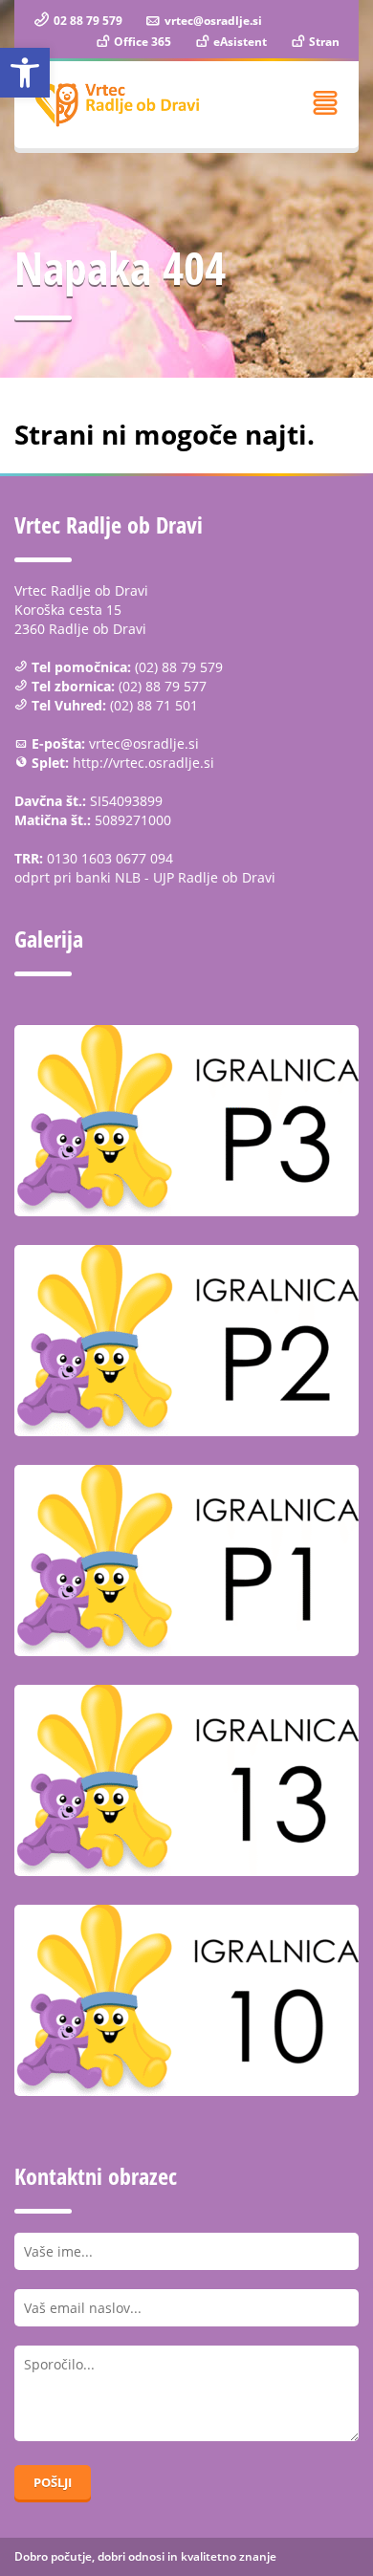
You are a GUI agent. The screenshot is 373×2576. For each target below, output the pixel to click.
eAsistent (239, 42)
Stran (323, 42)
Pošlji (53, 2482)
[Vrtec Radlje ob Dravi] (117, 105)
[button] (25, 73)
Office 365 (141, 42)
